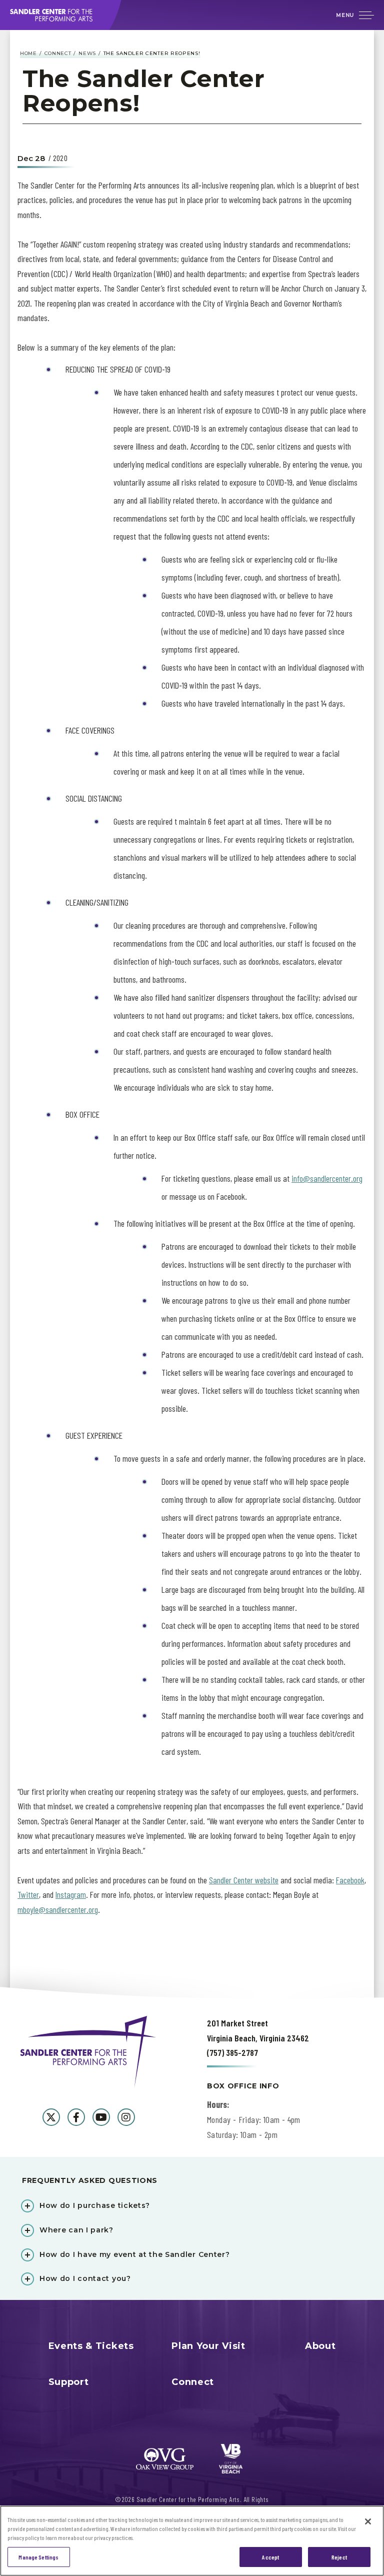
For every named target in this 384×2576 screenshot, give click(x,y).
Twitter (28, 1894)
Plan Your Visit (208, 2346)
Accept (270, 2557)
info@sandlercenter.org (327, 1178)
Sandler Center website (244, 1880)
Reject (339, 2557)
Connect (58, 53)
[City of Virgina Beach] (231, 2459)
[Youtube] (101, 2117)
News (87, 53)
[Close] (368, 2521)
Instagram (71, 1894)
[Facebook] (76, 2117)
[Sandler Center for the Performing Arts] (62, 15)
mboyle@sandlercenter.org (58, 1909)
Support (69, 2382)
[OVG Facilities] (165, 2459)
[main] (192, 1014)
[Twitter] (51, 2117)
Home (28, 53)
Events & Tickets (91, 2346)
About (320, 2346)
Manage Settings (38, 2557)
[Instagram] (126, 2117)
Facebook (350, 1880)
